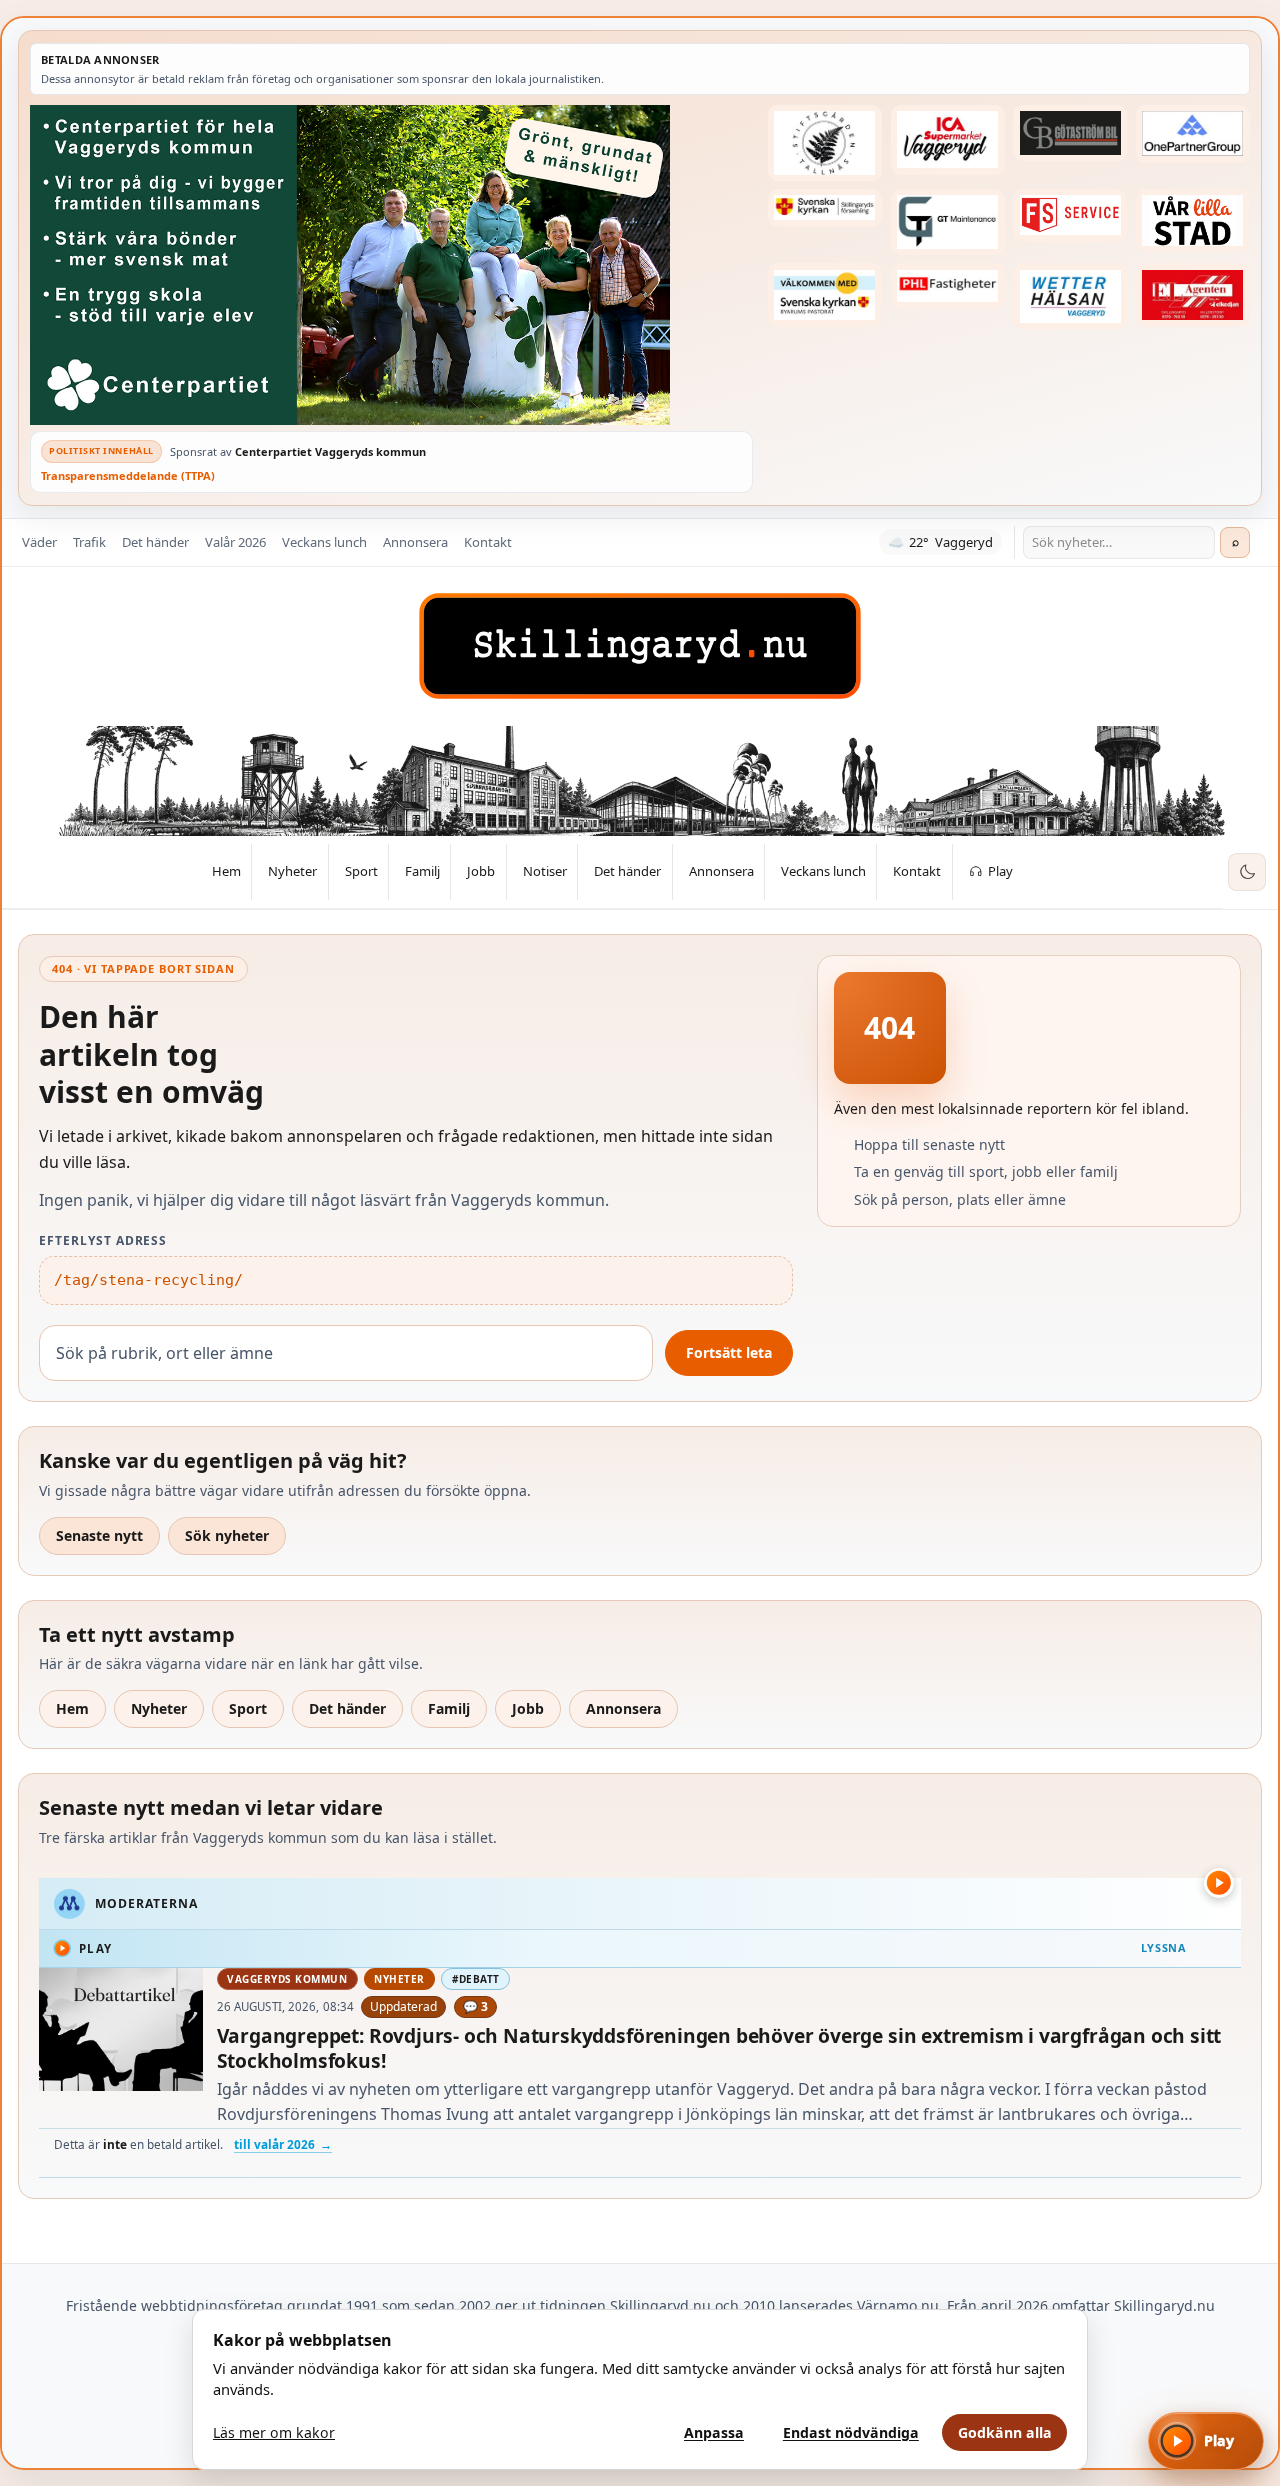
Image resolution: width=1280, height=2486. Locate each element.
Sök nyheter (227, 1535)
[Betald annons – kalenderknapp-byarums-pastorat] (825, 294)
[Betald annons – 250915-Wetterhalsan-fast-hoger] (1070, 296)
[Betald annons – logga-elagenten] (1193, 294)
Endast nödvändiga (851, 2432)
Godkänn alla (1005, 2432)
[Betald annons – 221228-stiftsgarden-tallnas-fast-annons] (825, 143)
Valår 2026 (235, 542)
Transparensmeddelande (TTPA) (128, 475)
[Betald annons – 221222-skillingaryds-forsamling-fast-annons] (825, 208)
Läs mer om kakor (274, 2432)
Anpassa (714, 2432)
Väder (39, 542)
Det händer (155, 542)
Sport (248, 1708)
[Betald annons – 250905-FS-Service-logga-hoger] (1070, 215)
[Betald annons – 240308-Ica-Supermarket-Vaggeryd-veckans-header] (948, 140)
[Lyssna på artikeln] (1219, 1883)
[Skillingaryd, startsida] (640, 646)
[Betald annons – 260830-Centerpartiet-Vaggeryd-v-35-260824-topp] (391, 265)
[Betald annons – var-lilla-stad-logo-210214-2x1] (1193, 220)
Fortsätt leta (729, 1352)
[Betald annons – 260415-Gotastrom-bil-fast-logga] (1070, 133)
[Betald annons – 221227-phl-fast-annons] (948, 286)
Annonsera (415, 542)
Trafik (89, 542)
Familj (449, 1708)
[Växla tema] (1247, 872)
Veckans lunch (324, 542)
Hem (72, 1708)
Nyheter (159, 1708)
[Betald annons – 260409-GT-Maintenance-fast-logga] (948, 222)
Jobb (528, 1708)
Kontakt (488, 542)
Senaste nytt (99, 1535)
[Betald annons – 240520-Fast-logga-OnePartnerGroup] (1193, 134)
